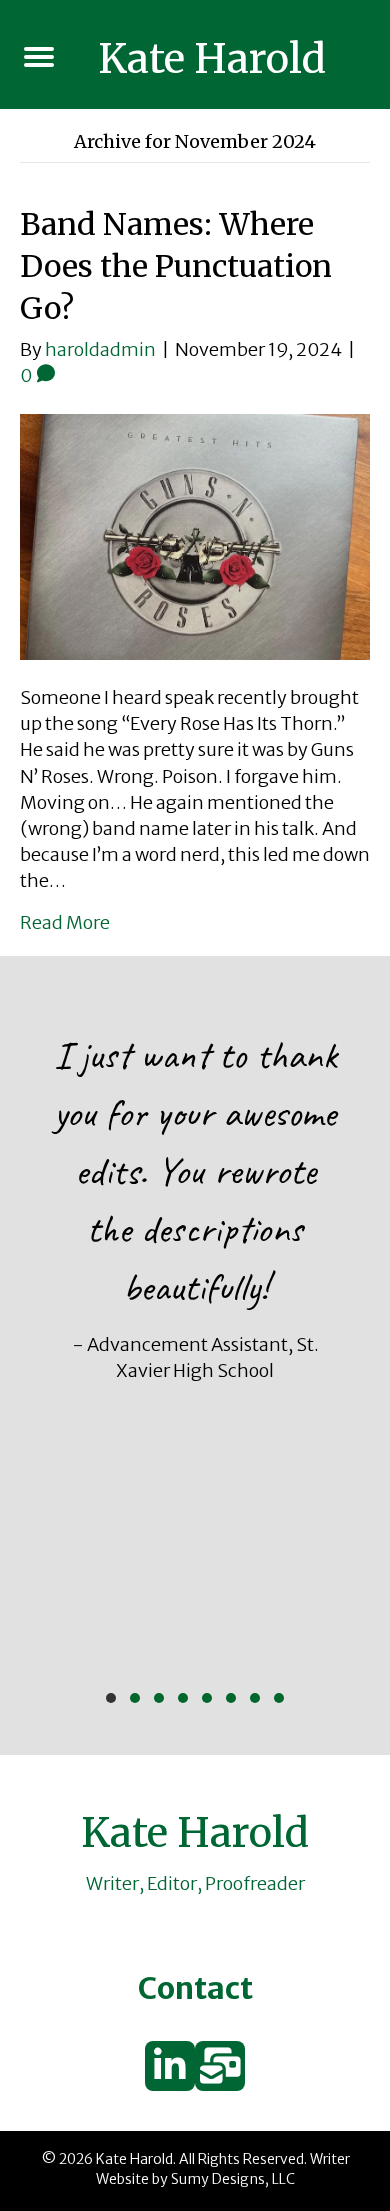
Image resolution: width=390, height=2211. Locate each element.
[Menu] (39, 57)
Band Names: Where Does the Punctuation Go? (176, 266)
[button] (111, 1698)
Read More (65, 922)
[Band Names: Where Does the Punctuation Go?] (195, 535)
